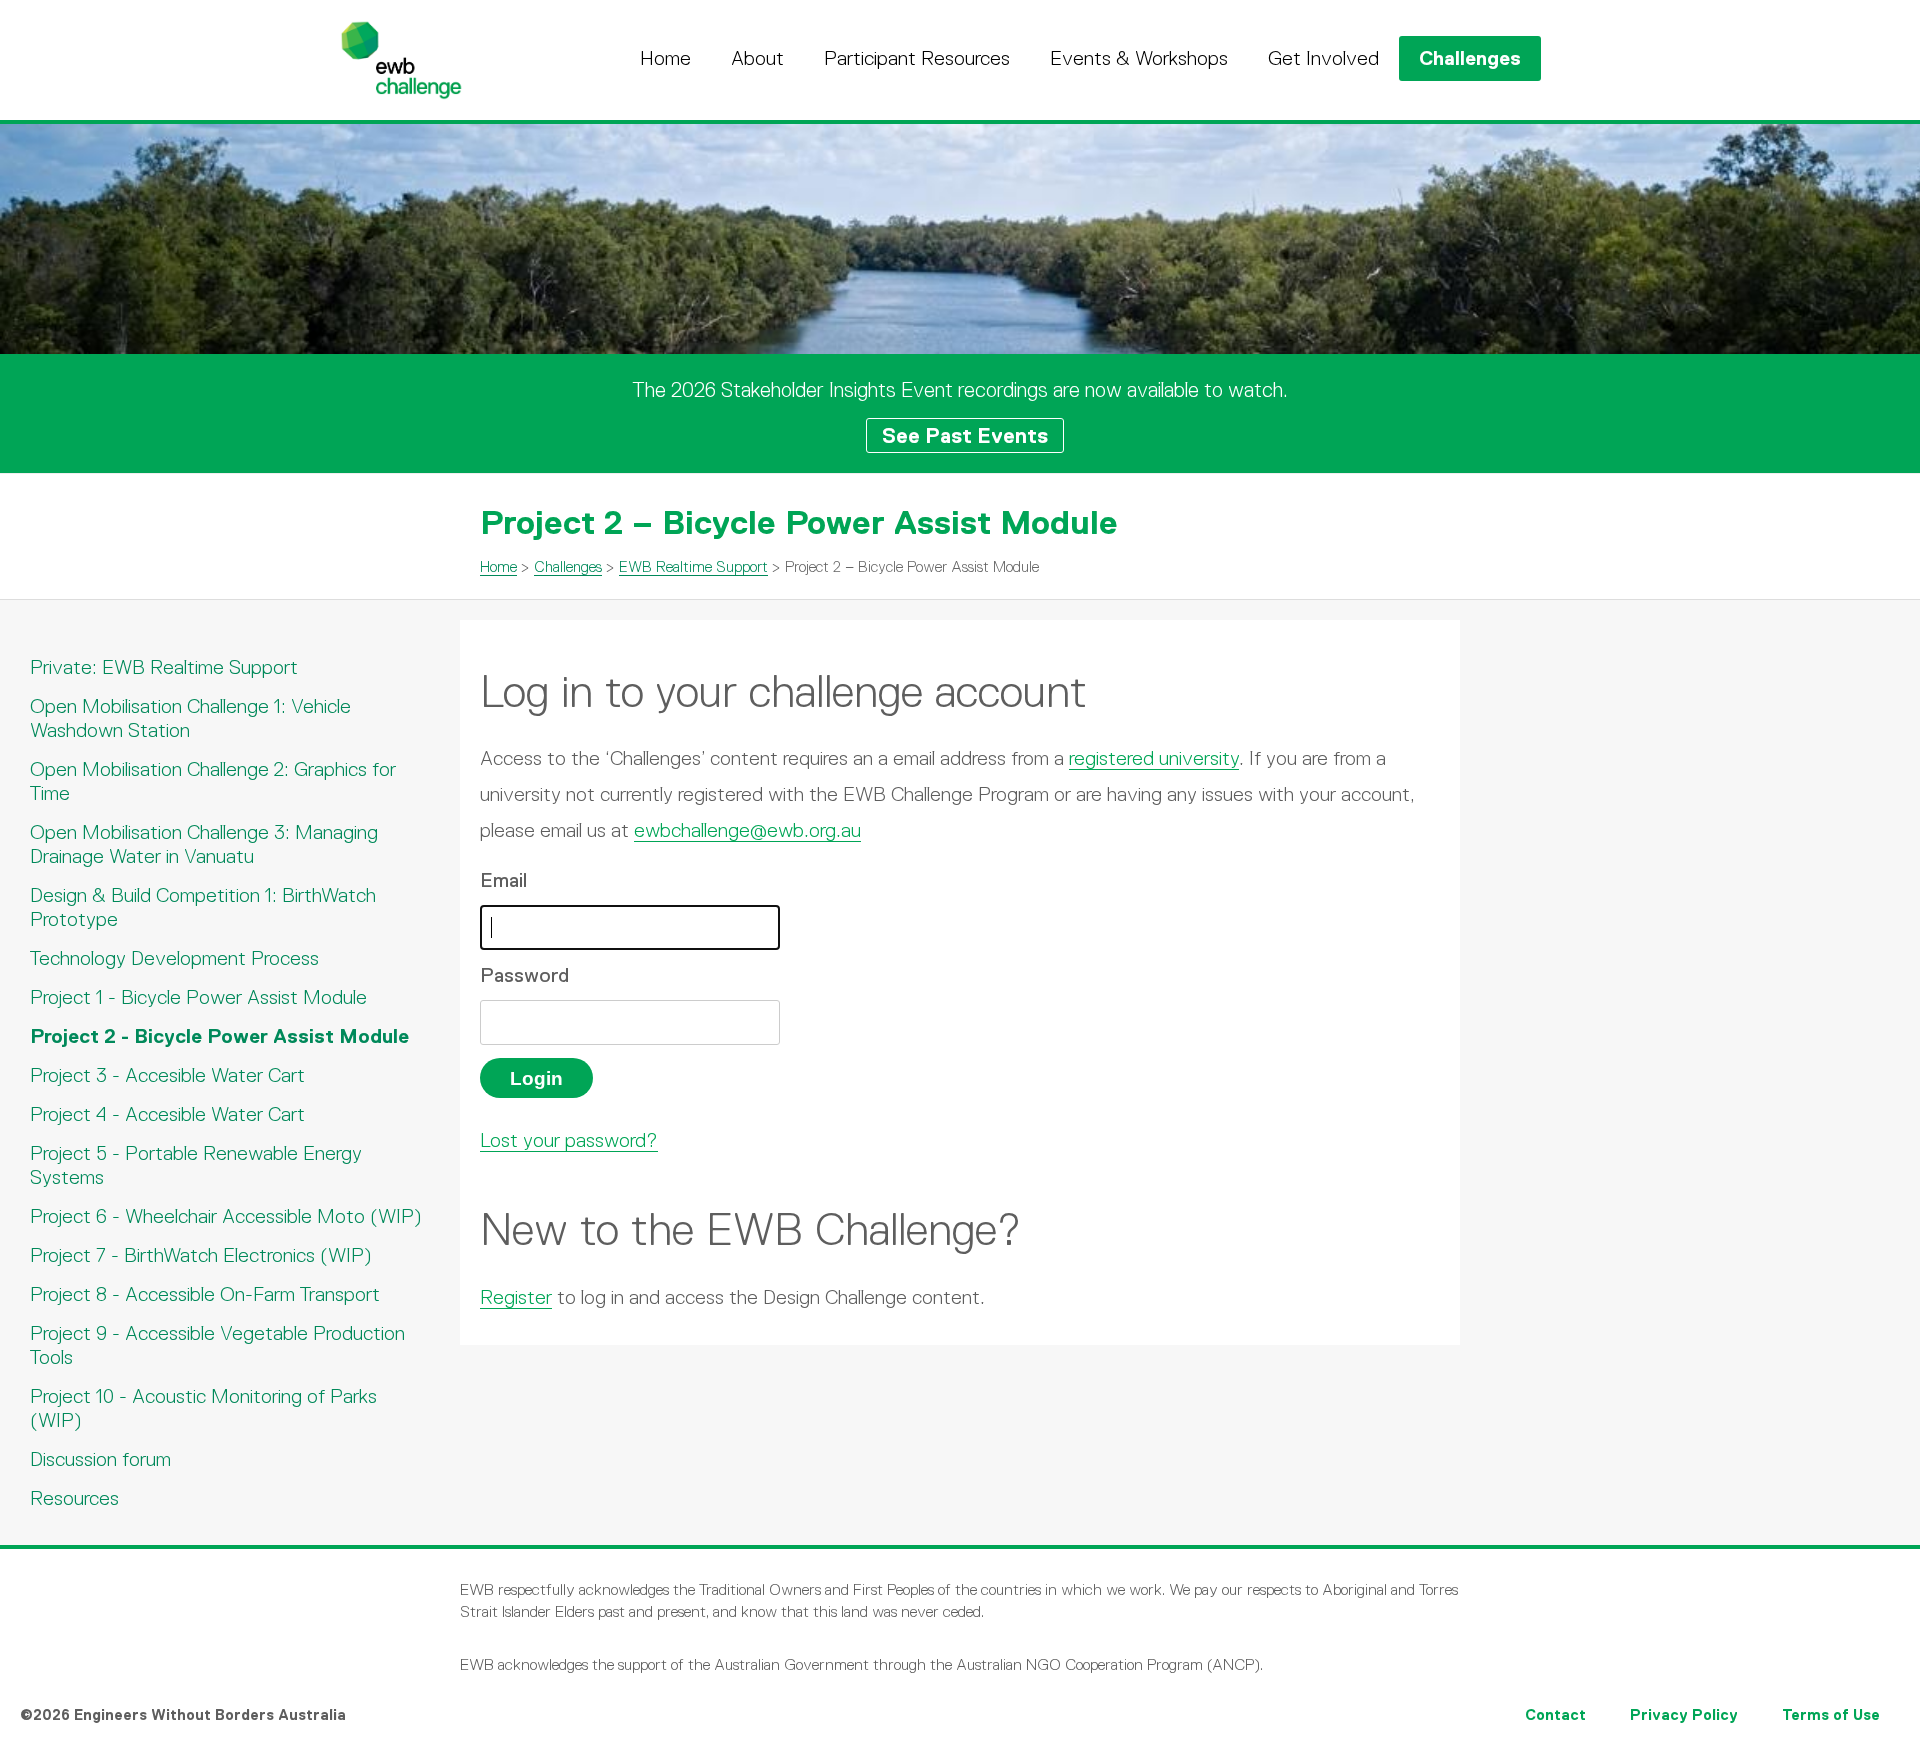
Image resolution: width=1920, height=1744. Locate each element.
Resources (74, 1498)
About (757, 58)
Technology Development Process (174, 958)
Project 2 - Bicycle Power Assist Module (219, 1036)
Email (503, 880)
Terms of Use (1831, 1714)
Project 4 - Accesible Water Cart (167, 1114)
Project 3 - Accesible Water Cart (167, 1075)
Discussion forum (100, 1459)
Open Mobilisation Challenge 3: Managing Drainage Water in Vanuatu (204, 844)
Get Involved (1323, 58)
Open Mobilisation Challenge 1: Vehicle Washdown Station (190, 718)
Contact (1555, 1714)
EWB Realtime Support (693, 566)
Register (516, 1297)
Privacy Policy (1684, 1714)
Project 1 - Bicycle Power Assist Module (198, 997)
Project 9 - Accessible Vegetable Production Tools (217, 1345)
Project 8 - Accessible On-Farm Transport (205, 1294)
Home (665, 58)
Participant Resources (917, 58)
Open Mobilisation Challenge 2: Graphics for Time (213, 781)
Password (524, 975)
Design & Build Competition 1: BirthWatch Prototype (203, 907)
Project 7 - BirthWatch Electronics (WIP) (201, 1255)
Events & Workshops (1139, 58)
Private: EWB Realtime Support (164, 667)
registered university (1154, 758)
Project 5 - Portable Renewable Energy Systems (196, 1165)
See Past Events (965, 435)
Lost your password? (569, 1140)
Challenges (1470, 58)
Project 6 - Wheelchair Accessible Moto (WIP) (226, 1216)
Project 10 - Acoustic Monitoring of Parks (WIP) (203, 1408)
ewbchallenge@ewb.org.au (747, 830)
